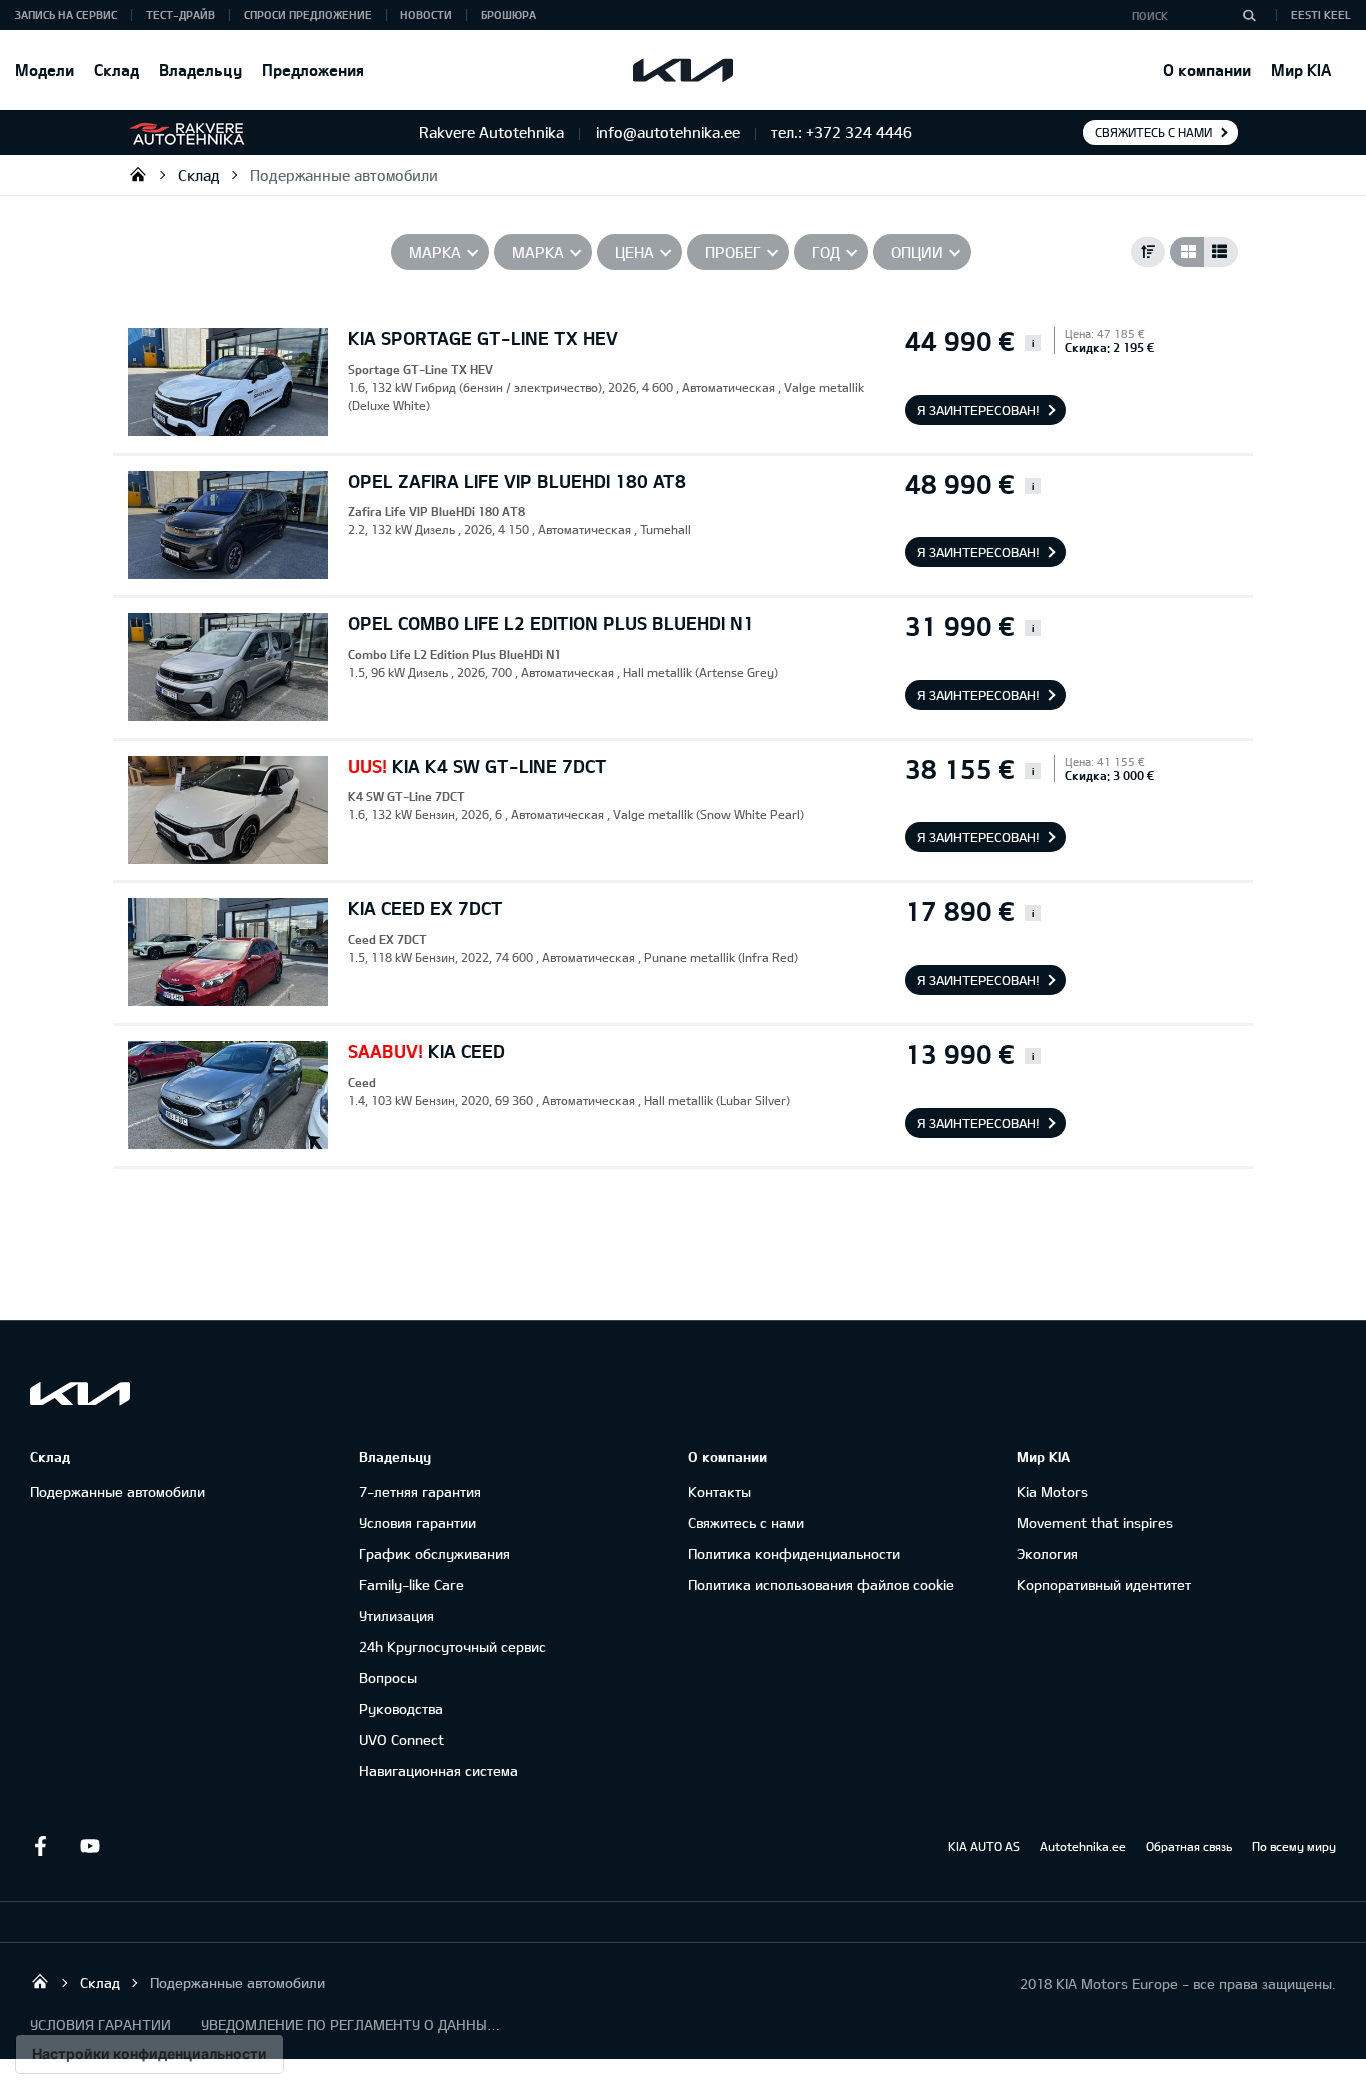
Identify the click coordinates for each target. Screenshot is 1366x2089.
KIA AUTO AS (984, 1846)
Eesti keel (1321, 14)
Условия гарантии (417, 1522)
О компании (1207, 69)
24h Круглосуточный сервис (452, 1646)
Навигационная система (438, 1770)
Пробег (733, 252)
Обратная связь (1189, 1846)
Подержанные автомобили (344, 175)
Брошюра (508, 14)
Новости (426, 14)
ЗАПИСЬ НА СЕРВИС (66, 14)
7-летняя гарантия (420, 1491)
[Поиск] (1249, 15)
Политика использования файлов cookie (821, 1584)
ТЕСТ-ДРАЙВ (180, 14)
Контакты (719, 1491)
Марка (435, 252)
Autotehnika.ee (1083, 1846)
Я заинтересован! (978, 410)
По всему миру (1294, 1846)
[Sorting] (1148, 252)
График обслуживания (434, 1553)
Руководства (401, 1708)
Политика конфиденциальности (794, 1553)
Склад (116, 69)
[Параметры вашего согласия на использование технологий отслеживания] (149, 2054)
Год (826, 252)
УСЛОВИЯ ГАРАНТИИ (100, 2024)
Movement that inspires (1095, 1522)
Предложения (313, 69)
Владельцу (200, 69)
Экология (1047, 1553)
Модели (44, 69)
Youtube (90, 1846)
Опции (917, 252)
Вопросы (388, 1677)
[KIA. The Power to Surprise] (80, 1393)
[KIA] (683, 70)
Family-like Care (411, 1584)
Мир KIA (1301, 69)
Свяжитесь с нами (1153, 132)
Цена (634, 252)
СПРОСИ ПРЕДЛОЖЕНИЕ (308, 14)
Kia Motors (1052, 1491)
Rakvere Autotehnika (138, 174)
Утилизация (396, 1615)
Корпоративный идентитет (1104, 1584)
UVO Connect (401, 1739)
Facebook (40, 1846)
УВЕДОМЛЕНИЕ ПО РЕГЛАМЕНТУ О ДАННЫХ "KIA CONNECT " (351, 2024)
